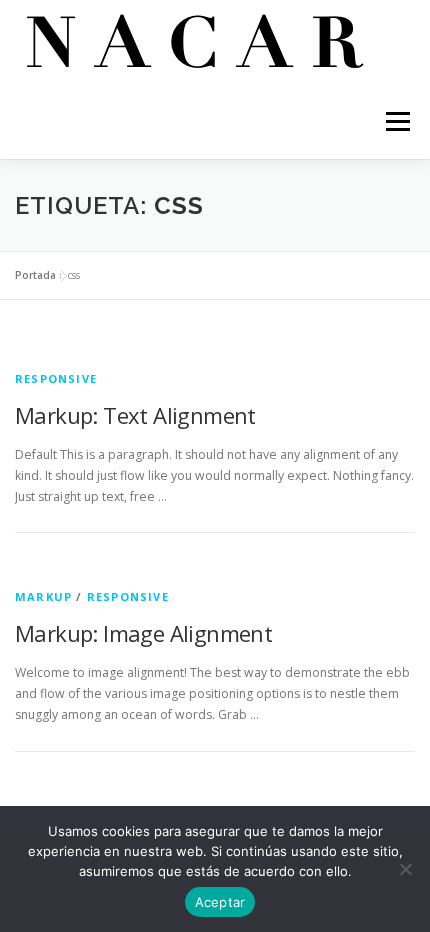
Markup (43, 596)
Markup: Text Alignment (135, 415)
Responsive (56, 378)
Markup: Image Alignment (143, 633)
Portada (35, 275)
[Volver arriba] (215, 791)
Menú (396, 121)
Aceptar (220, 902)
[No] (405, 869)
